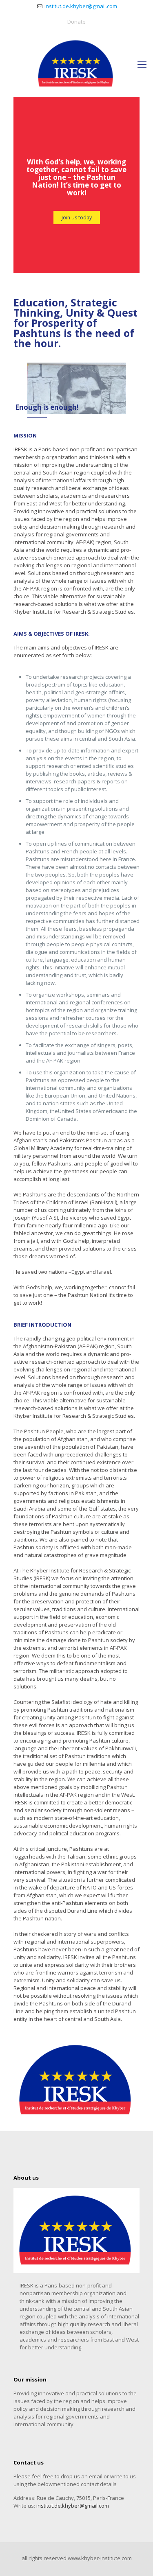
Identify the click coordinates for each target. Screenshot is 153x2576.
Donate (76, 22)
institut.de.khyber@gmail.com (81, 6)
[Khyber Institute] (76, 64)
